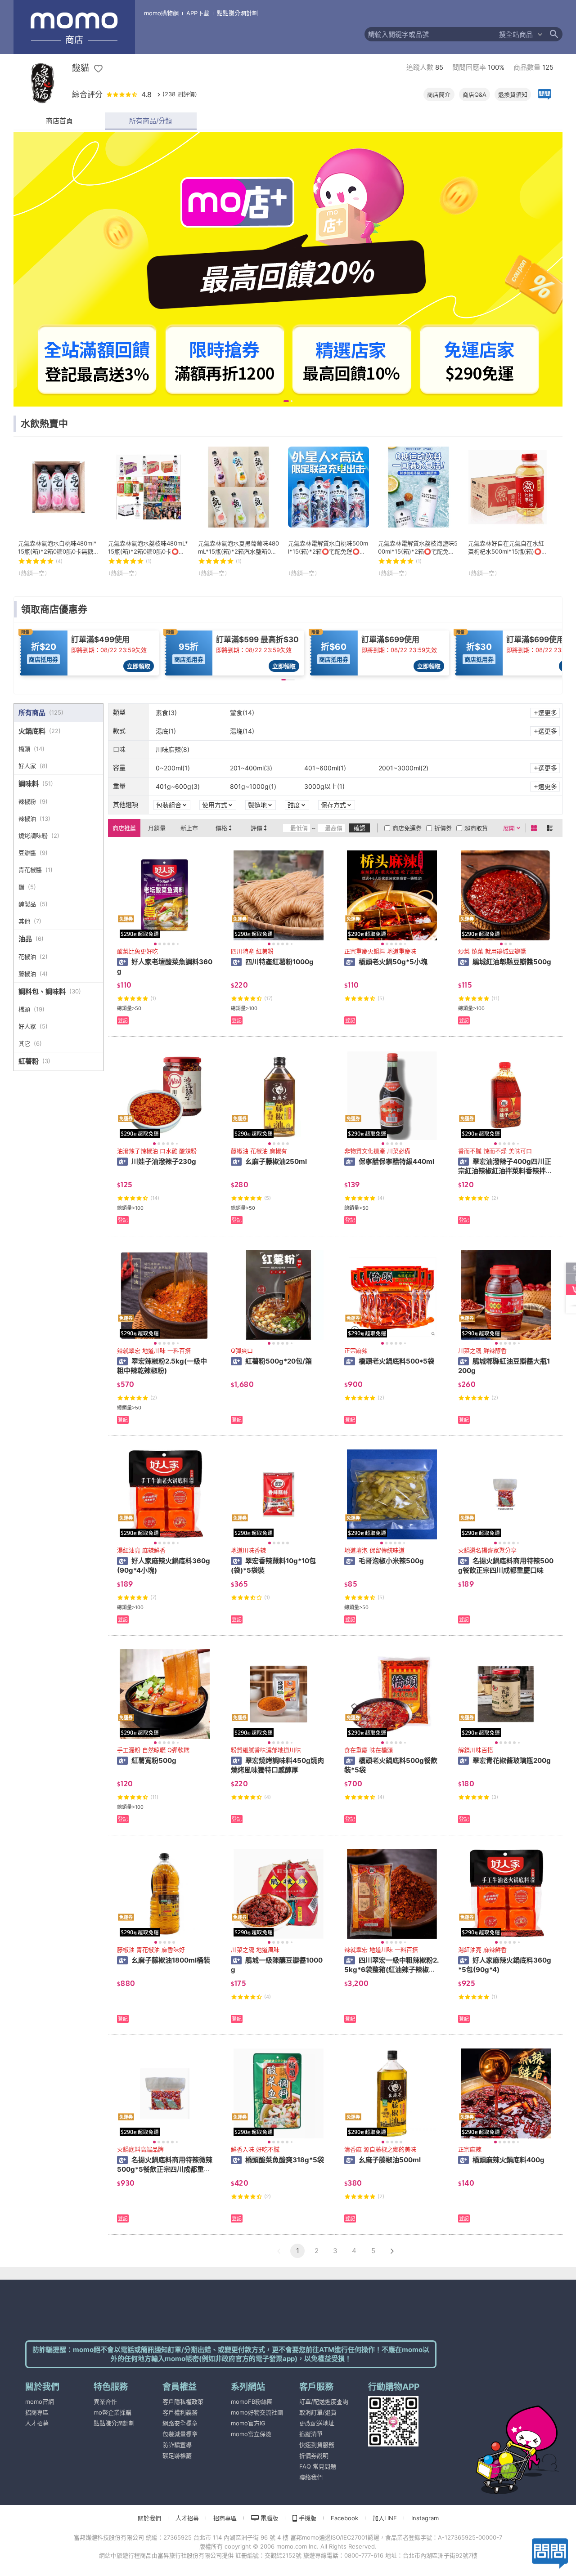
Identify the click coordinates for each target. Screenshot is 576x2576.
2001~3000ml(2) (403, 768)
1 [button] (298, 2251)
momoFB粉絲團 (252, 2402)
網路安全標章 (180, 2423)
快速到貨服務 (317, 2445)
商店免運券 (407, 828)
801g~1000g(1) (253, 786)
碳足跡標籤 (177, 2455)
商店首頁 (59, 121)
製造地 (257, 805)
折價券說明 (314, 2455)
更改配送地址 (317, 2423)
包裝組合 (169, 805)
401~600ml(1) (325, 768)
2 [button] (317, 2251)
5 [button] (373, 2251)
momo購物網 (161, 13)
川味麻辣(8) (173, 749)
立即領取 (139, 666)
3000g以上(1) (324, 786)
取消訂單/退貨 (318, 2412)
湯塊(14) (242, 731)
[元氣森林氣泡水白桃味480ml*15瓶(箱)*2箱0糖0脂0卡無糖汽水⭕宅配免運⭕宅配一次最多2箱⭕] (58, 512)
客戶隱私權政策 (183, 2402)
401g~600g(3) (178, 786)
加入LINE (385, 2518)
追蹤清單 (311, 2434)
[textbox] (431, 34)
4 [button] (354, 2251)
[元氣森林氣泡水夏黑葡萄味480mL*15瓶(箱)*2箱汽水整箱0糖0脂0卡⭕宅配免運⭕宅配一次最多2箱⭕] (238, 512)
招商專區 (37, 2412)
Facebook (344, 2518)
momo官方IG (248, 2423)
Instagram (425, 2518)
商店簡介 (439, 94)
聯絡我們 (311, 2477)
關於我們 (149, 2518)
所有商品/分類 (151, 121)
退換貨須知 (513, 94)
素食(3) (166, 713)
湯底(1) (166, 731)
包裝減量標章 (180, 2434)
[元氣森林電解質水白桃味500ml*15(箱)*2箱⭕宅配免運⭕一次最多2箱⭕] (328, 512)
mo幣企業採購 (112, 2412)
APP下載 (198, 13)
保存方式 (333, 805)
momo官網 (40, 2402)
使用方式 (215, 805)
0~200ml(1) (173, 768)
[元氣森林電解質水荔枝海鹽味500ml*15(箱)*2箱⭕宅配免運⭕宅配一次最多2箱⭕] (418, 512)
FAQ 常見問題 (318, 2466)
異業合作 (105, 2402)
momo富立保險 (251, 2434)
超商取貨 (476, 828)
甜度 (294, 805)
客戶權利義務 (180, 2412)
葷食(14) (242, 713)
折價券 (443, 828)
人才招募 (37, 2423)
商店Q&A (475, 94)
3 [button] (335, 2251)
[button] (279, 2251)
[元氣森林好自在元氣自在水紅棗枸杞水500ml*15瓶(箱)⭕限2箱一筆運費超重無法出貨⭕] (508, 512)
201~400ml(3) (251, 768)
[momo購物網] (499, 2437)
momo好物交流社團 (257, 2412)
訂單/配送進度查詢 (324, 2402)
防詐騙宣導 (177, 2445)
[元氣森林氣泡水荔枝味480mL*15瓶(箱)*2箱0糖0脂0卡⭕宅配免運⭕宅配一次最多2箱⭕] (148, 512)
